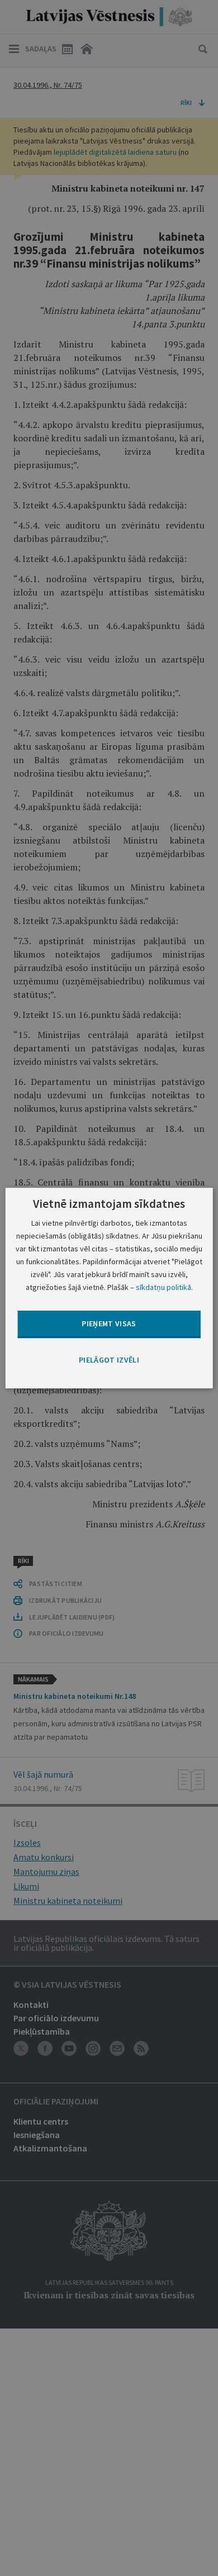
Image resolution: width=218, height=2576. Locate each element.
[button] (109, 1360)
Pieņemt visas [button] (109, 1324)
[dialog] (109, 1288)
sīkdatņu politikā (163, 1287)
